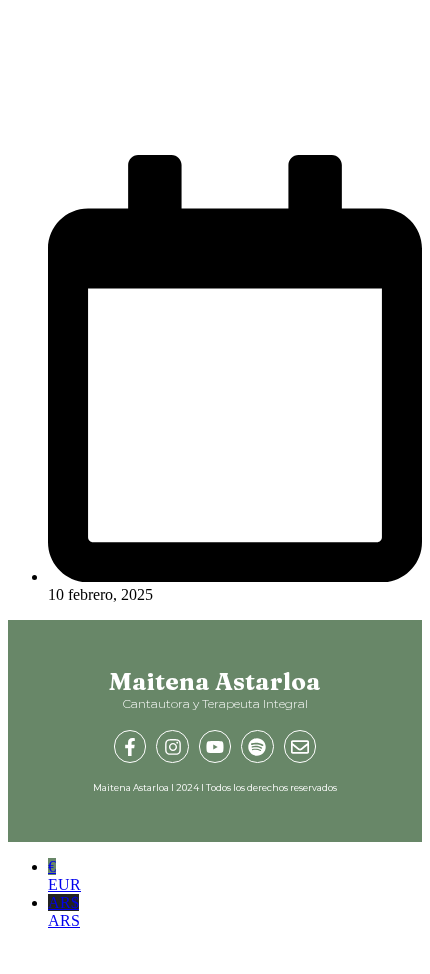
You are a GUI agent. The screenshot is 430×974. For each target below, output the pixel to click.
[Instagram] (172, 746)
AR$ (64, 911)
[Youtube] (215, 746)
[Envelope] (300, 746)
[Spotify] (257, 746)
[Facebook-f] (130, 746)
